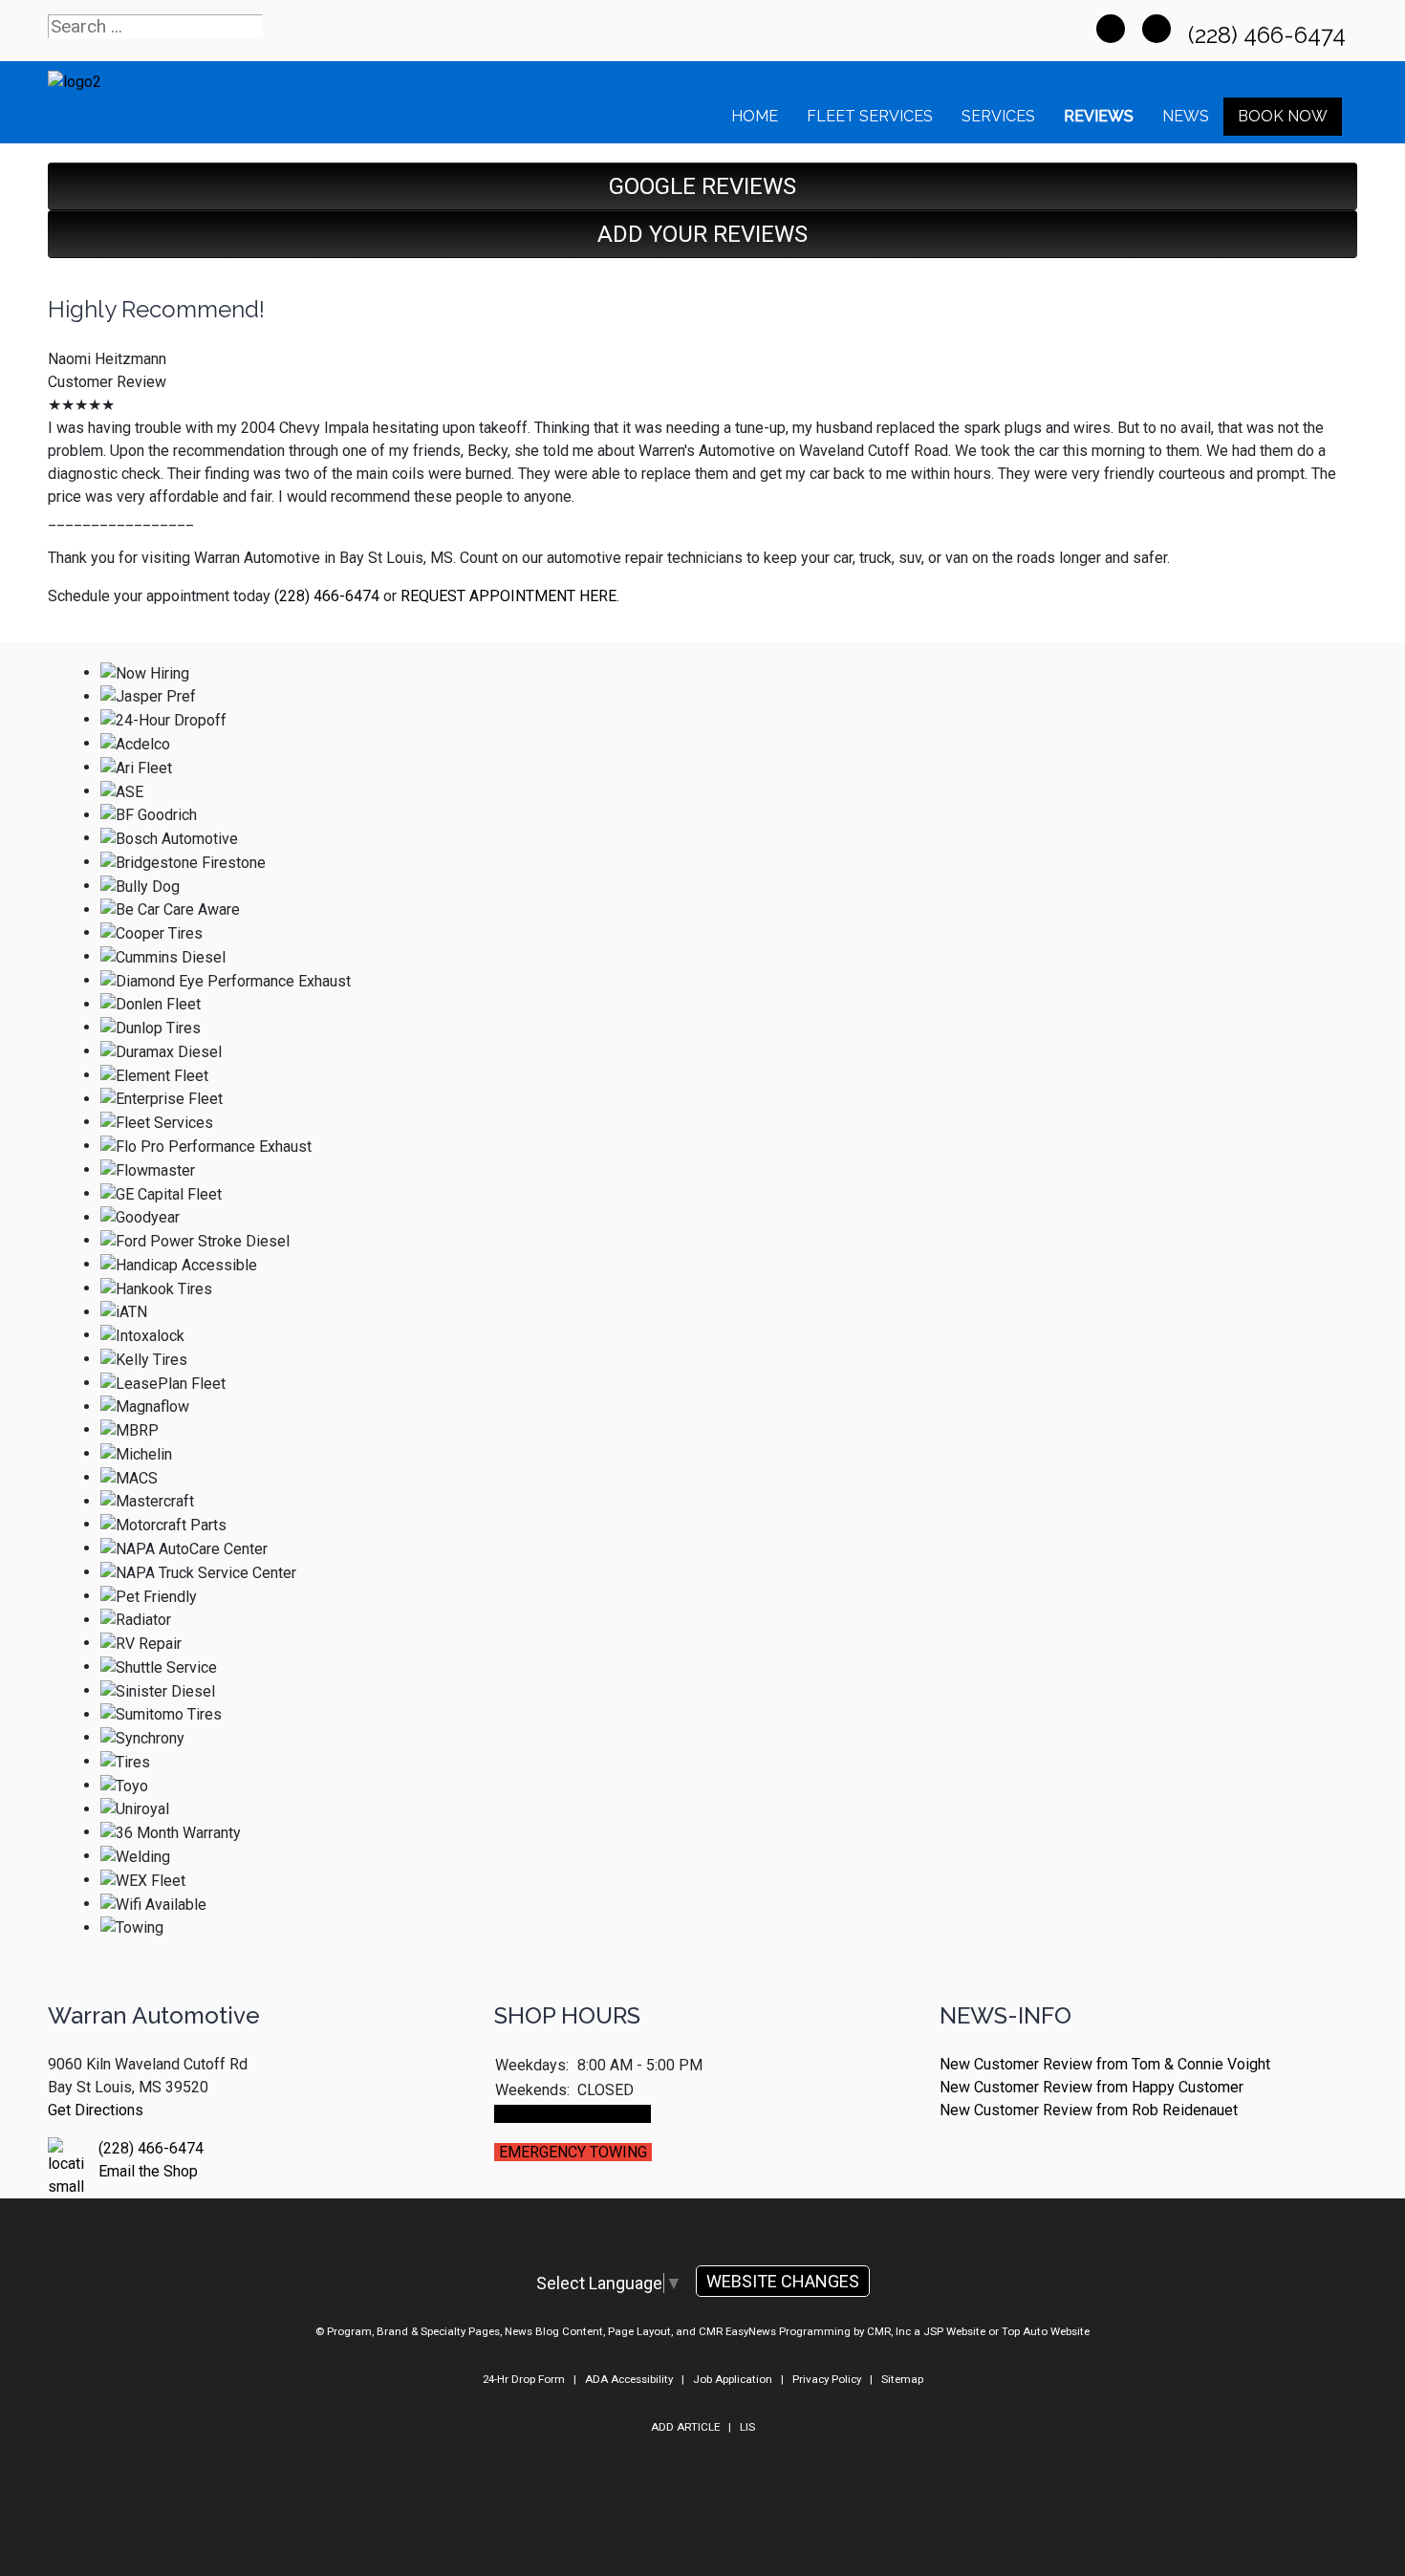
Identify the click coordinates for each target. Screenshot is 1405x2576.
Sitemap (902, 2379)
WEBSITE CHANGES (783, 2281)
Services (998, 116)
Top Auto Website (1046, 2331)
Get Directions (96, 2110)
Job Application (733, 2379)
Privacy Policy (827, 2379)
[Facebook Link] (1111, 29)
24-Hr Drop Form (524, 2379)
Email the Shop (148, 2171)
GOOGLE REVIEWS (702, 186)
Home (755, 116)
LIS (747, 2427)
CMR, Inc (889, 2331)
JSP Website (954, 2331)
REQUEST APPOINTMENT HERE (508, 596)
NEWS (1186, 116)
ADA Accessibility (629, 2379)
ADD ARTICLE (685, 2427)
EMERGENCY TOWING (573, 2152)
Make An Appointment (573, 2114)
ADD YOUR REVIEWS (702, 234)
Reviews (1099, 116)
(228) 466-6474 (1270, 35)
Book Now (1283, 116)
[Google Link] (1156, 29)
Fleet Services (870, 116)
